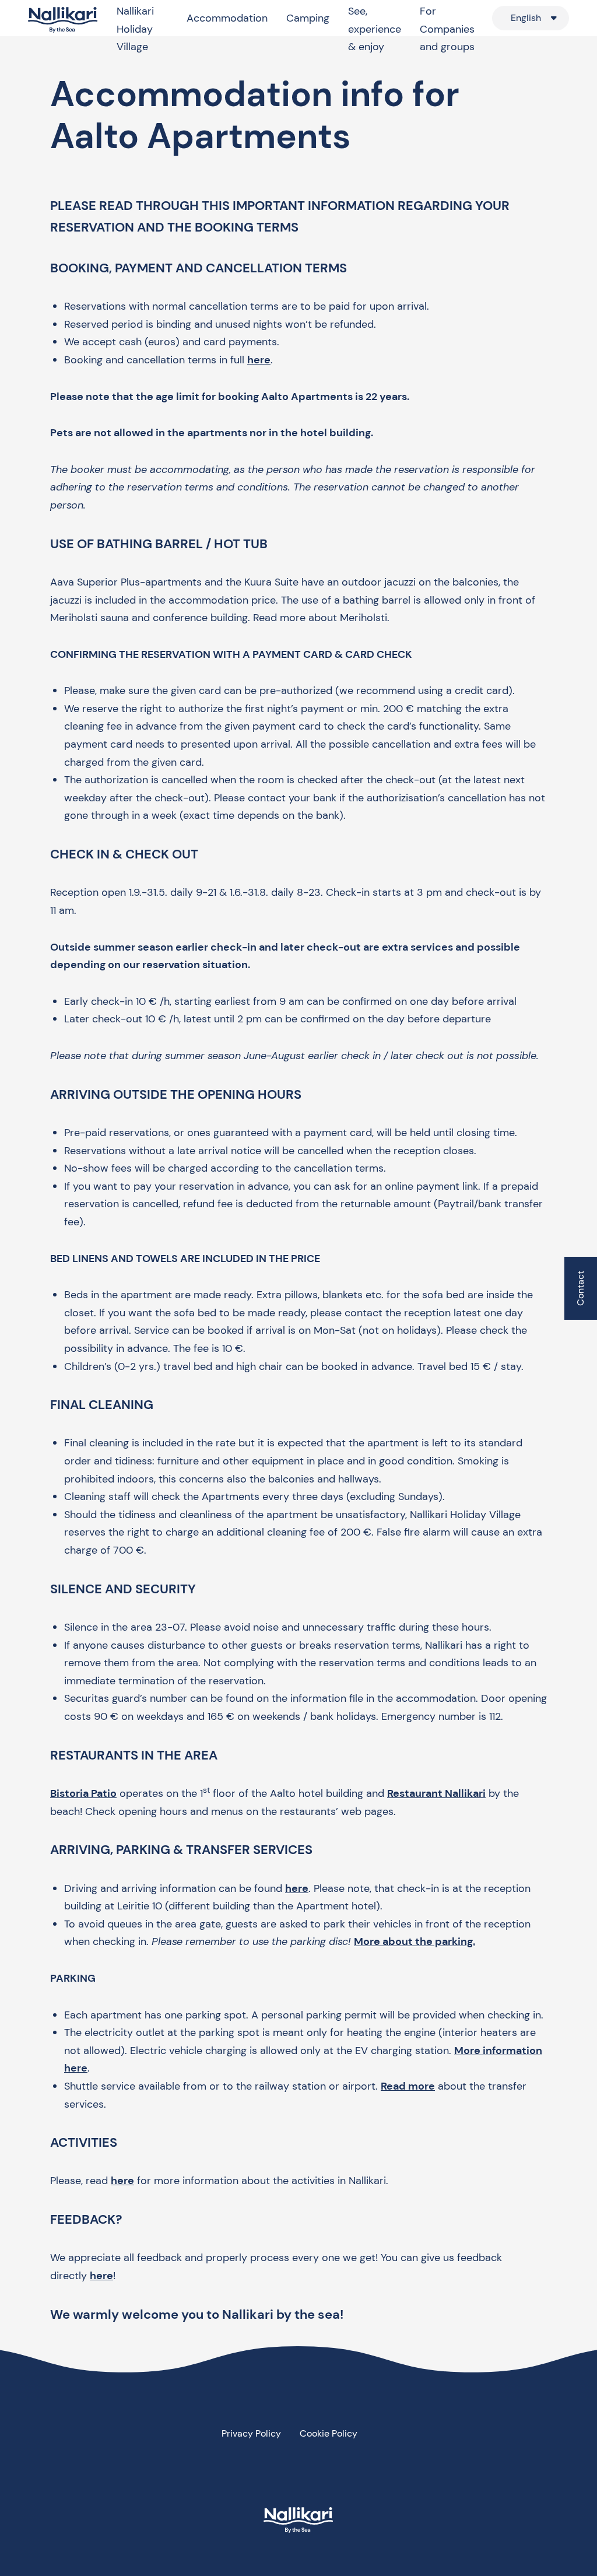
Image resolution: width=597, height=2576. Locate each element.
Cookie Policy (329, 2433)
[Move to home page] (63, 20)
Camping (308, 18)
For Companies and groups (447, 29)
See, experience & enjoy (375, 29)
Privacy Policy (251, 2433)
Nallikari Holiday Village (135, 29)
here (259, 360)
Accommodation (227, 18)
